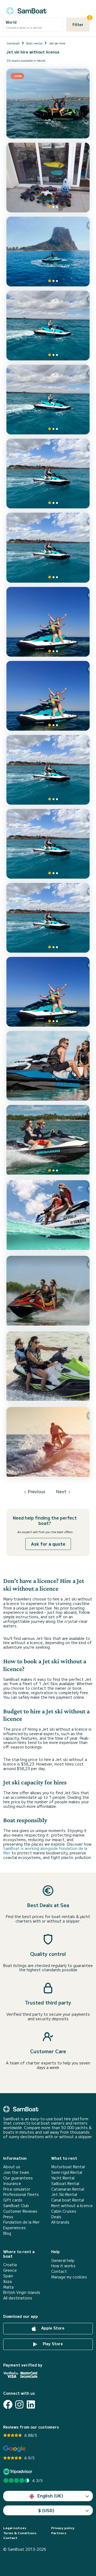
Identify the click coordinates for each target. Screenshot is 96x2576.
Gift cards (13, 2200)
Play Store (52, 2344)
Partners (59, 2533)
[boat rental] (26, 10)
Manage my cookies (69, 2277)
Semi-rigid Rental (67, 2172)
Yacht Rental (63, 2178)
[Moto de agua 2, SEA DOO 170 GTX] (48, 992)
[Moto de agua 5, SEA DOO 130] (48, 770)
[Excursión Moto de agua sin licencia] (48, 252)
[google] (15, 2449)
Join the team (16, 2172)
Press (8, 2217)
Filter (81, 22)
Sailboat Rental (65, 2184)
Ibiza (7, 2281)
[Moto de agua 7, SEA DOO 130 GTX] (48, 548)
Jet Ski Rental (64, 2194)
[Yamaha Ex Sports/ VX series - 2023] (48, 1291)
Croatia (10, 2265)
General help (63, 2260)
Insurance (12, 2184)
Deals (56, 2217)
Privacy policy (63, 2528)
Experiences (15, 2228)
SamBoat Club (16, 2206)
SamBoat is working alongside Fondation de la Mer (45, 1851)
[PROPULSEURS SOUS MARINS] (48, 178)
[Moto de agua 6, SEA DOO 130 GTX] (48, 696)
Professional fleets (21, 2194)
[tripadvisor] (19, 2472)
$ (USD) (46, 2510)
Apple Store (52, 2328)
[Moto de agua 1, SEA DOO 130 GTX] (48, 326)
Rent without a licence (72, 2206)
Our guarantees (18, 2178)
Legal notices (15, 2528)
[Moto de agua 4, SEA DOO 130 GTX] (48, 844)
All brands (60, 2222)
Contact (59, 2271)
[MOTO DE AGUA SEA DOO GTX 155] (48, 1066)
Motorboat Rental (68, 2167)
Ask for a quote (48, 1544)
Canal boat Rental (68, 2200)
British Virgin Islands (22, 2292)
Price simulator (17, 2189)
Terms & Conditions (20, 2533)
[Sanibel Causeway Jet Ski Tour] (48, 1216)
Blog (7, 2233)
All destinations (18, 2298)
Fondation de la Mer (21, 2222)
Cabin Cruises (64, 2211)
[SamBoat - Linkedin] (31, 2404)
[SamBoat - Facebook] (8, 2404)
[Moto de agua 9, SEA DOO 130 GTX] (48, 474)
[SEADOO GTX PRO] (48, 1141)
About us (12, 2167)
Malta (8, 2287)
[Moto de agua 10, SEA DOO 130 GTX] (48, 400)
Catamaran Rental (68, 2189)
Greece (10, 2270)
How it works (63, 2266)
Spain (8, 2276)
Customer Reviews (20, 2211)
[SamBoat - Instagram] (19, 2404)
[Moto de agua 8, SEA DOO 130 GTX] (48, 622)
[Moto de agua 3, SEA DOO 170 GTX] (48, 918)
